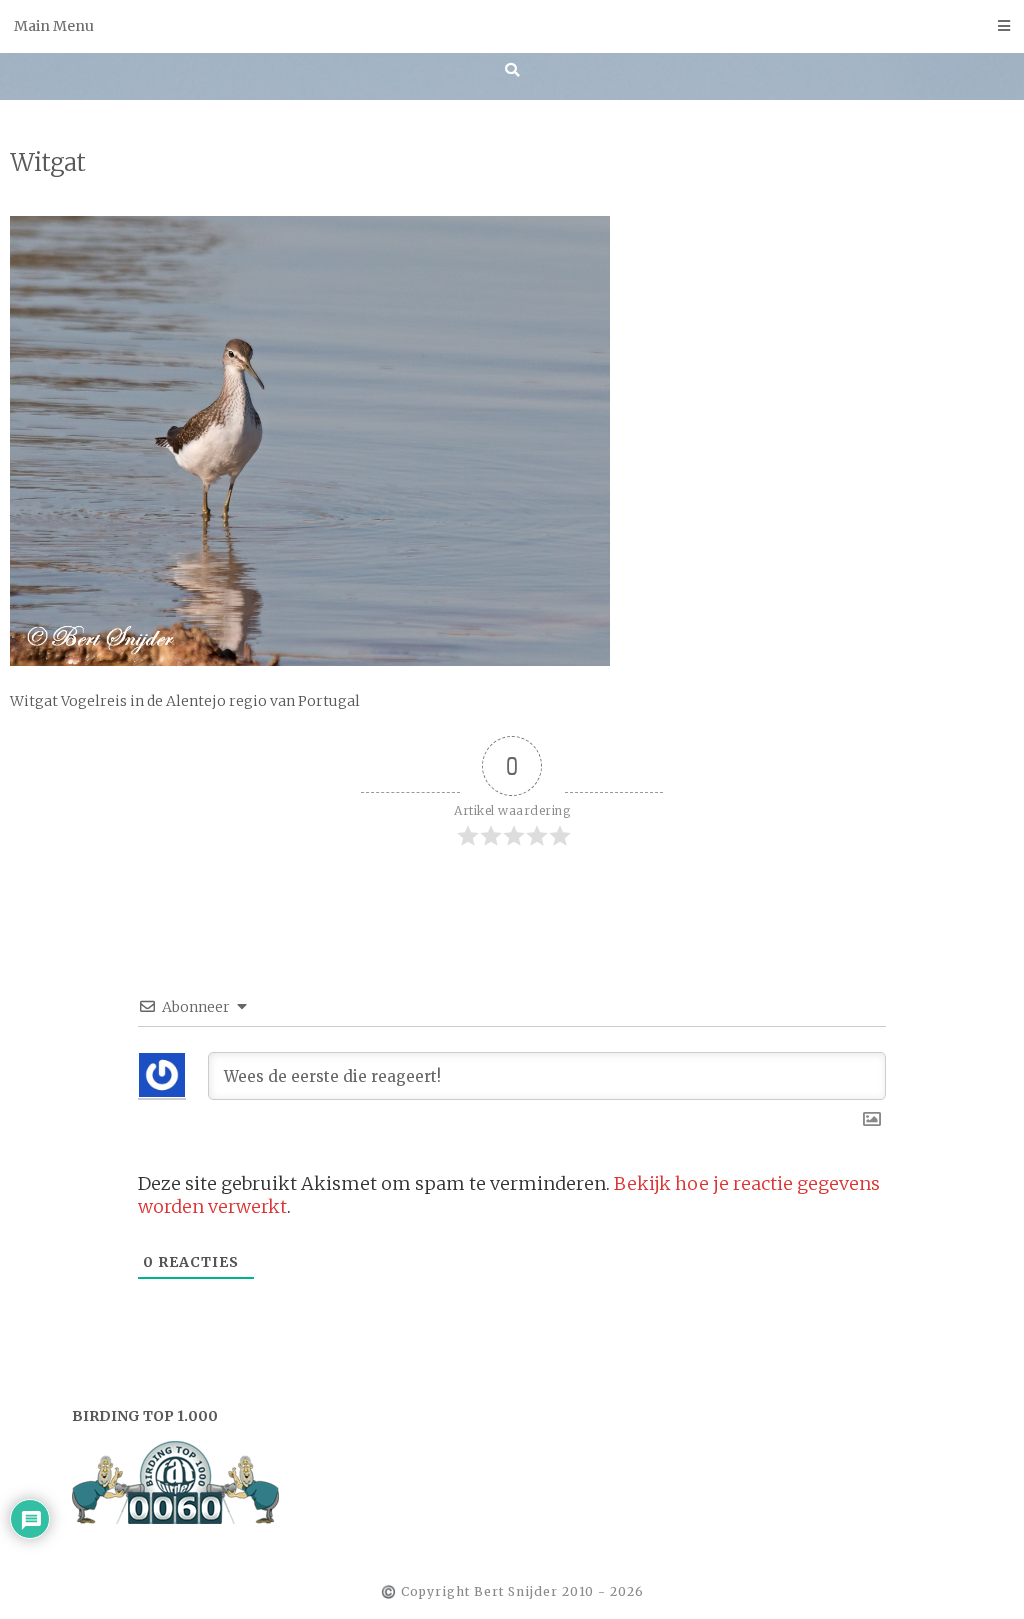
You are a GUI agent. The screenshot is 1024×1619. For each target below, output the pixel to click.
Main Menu (54, 26)
